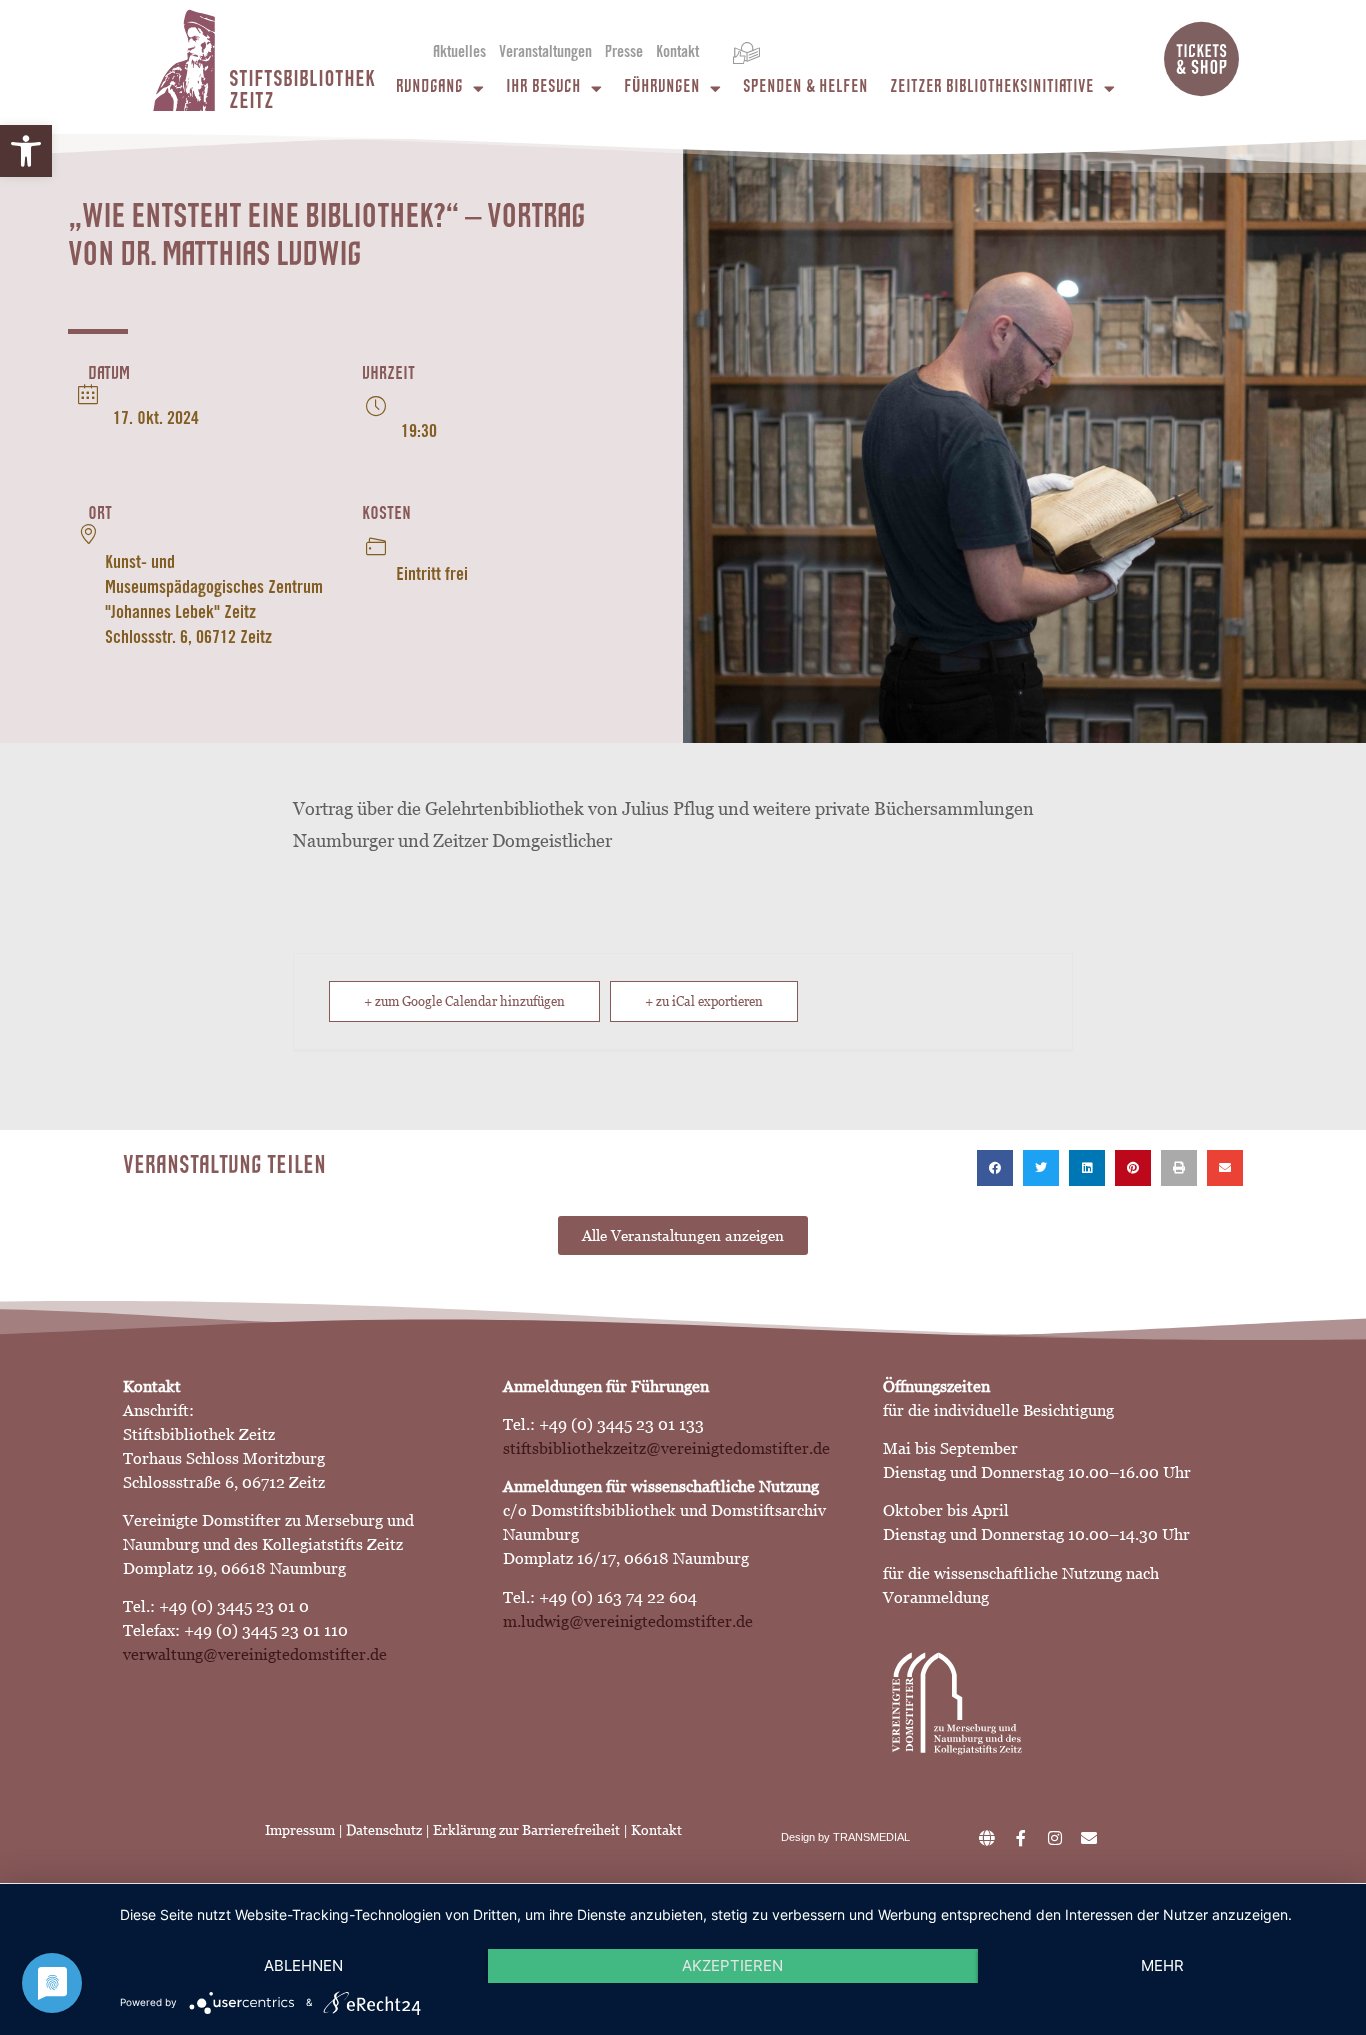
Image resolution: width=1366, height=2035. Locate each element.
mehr (1162, 1965)
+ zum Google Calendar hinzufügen (464, 1001)
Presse (624, 53)
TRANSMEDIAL (871, 1837)
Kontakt (677, 53)
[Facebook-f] (1021, 1838)
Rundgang (429, 88)
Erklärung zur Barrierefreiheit (528, 1830)
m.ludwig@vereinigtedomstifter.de (628, 1621)
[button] (26, 151)
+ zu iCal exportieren (704, 1001)
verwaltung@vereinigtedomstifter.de (255, 1654)
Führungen (662, 88)
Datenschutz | (389, 1830)
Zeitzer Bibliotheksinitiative (992, 88)
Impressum (300, 1830)
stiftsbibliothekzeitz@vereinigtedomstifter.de (666, 1448)
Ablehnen (303, 1965)
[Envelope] (1089, 1838)
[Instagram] (1055, 1838)
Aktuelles (459, 53)
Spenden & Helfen (805, 88)
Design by (807, 1837)
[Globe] (987, 1838)
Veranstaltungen (545, 53)
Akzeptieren (732, 1965)
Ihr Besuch (543, 88)
